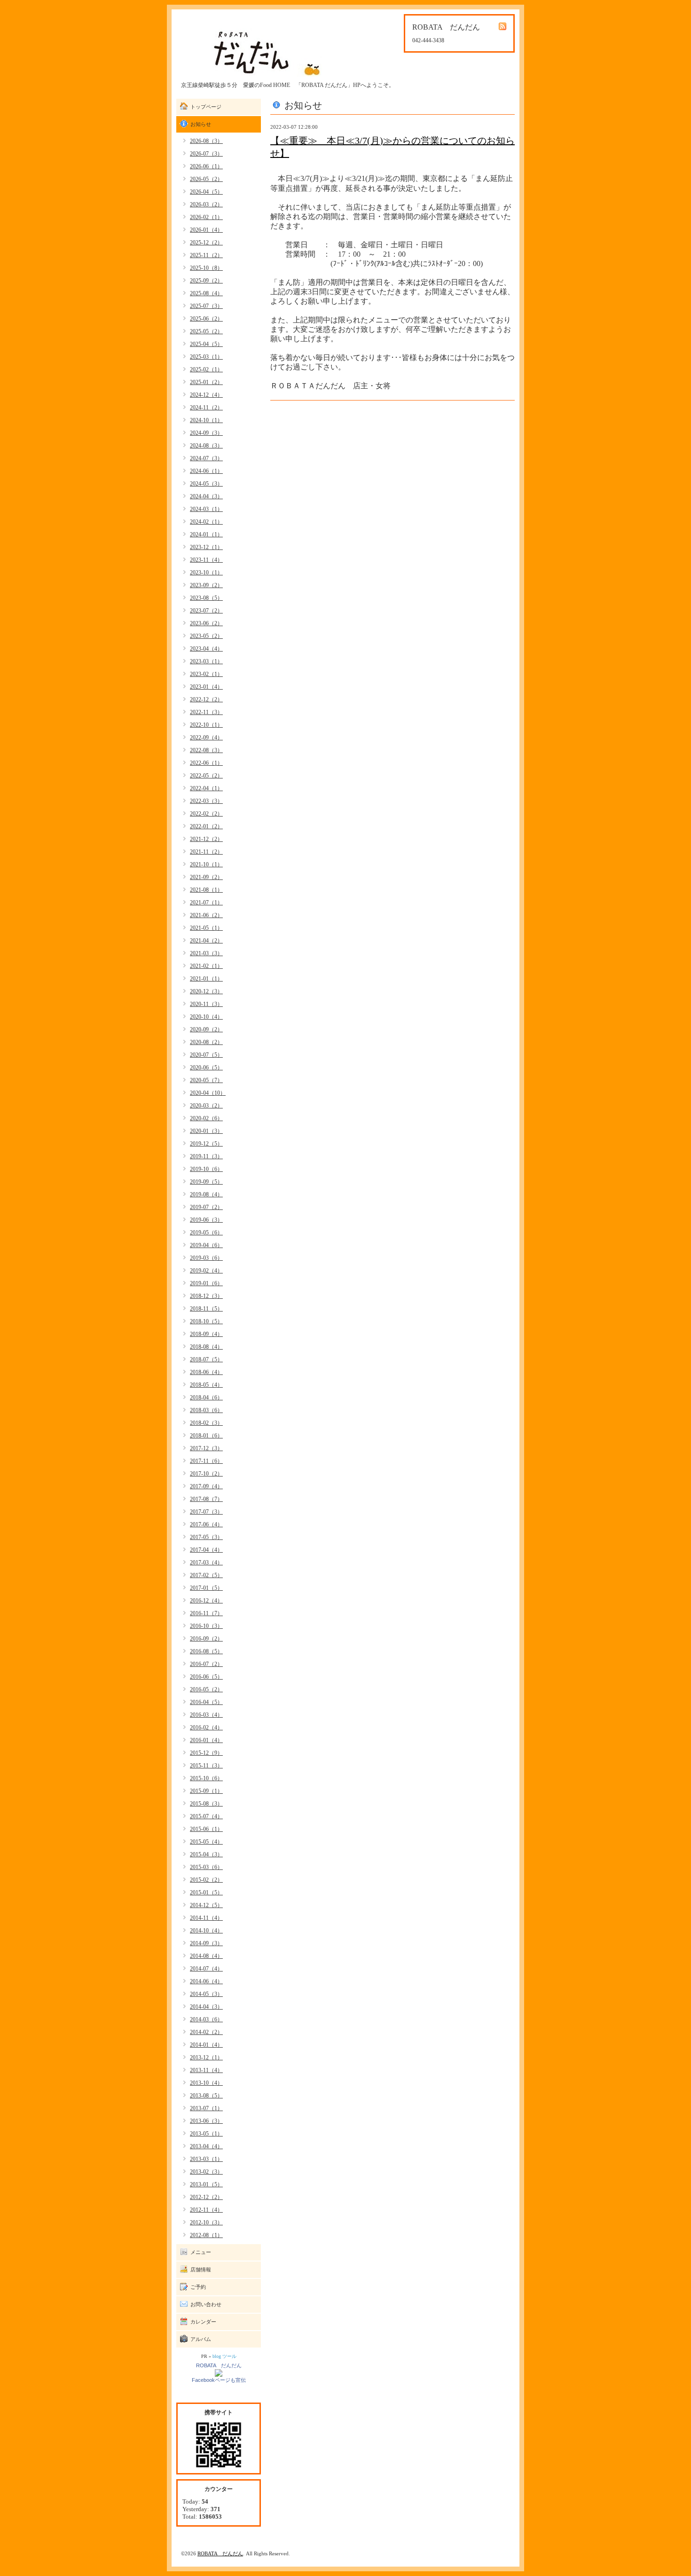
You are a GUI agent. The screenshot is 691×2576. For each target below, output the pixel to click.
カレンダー (203, 2322)
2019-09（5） (206, 1182)
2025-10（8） (206, 268)
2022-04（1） (206, 788)
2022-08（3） (206, 750)
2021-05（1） (206, 928)
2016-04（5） (206, 1702)
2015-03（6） (206, 1867)
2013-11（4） (206, 2070)
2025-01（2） (206, 382)
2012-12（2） (206, 2197)
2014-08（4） (206, 1956)
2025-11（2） (206, 255)
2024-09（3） (206, 433)
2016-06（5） (206, 1677)
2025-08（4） (206, 293)
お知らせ (201, 124)
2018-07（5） (206, 1359)
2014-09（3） (206, 1943)
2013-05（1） (206, 2134)
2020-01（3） (206, 1131)
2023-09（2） (206, 585)
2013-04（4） (206, 2146)
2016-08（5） (206, 1651)
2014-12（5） (206, 1905)
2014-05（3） (206, 1994)
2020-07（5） (206, 1055)
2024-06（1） (206, 471)
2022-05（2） (206, 776)
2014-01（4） (206, 2045)
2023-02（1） (206, 674)
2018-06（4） (206, 1372)
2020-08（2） (206, 1042)
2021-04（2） (206, 941)
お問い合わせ (206, 2304)
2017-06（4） (206, 1524)
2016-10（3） (206, 1626)
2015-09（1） (206, 1791)
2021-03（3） (206, 953)
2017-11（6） (206, 1461)
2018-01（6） (206, 1436)
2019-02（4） (206, 1271)
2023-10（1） (206, 573)
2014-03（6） (206, 2019)
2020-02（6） (206, 1118)
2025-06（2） (206, 319)
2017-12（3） (206, 1448)
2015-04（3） (206, 1854)
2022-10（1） (206, 725)
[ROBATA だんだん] (219, 2372)
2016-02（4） (206, 1728)
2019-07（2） (206, 1207)
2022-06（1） (206, 763)
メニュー (201, 2252)
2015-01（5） (206, 1893)
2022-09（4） (206, 738)
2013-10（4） (206, 2083)
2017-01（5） (206, 1588)
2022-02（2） (206, 814)
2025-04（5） (206, 344)
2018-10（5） (206, 1321)
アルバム (201, 2339)
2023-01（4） (206, 687)
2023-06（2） (206, 623)
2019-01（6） (206, 1283)
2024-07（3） (206, 458)
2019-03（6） (206, 1258)
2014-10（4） (206, 1931)
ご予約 (198, 2287)
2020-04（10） (208, 1093)
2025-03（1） (206, 357)
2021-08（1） (206, 890)
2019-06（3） (206, 1220)
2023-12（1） (206, 547)
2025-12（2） (206, 243)
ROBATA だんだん (219, 2365)
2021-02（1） (206, 966)
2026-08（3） (206, 141)
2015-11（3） (206, 1766)
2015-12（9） (206, 1753)
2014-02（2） (206, 2032)
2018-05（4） (206, 1385)
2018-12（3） (206, 1296)
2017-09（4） (206, 1486)
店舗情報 (201, 2270)
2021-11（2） (206, 852)
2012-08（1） (206, 2235)
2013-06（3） (206, 2121)
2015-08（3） (206, 1804)
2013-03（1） (206, 2159)
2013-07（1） (206, 2108)
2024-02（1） (206, 522)
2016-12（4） (206, 1601)
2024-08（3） (206, 446)
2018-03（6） (206, 1410)
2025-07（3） (206, 306)
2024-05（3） (206, 484)
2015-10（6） (206, 1778)
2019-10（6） (206, 1169)
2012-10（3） (206, 2223)
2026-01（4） (206, 230)
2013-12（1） (206, 2058)
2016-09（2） (206, 1639)
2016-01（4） (206, 1740)
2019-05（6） (206, 1233)
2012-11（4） (206, 2210)
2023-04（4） (206, 649)
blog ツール (224, 2356)
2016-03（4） (206, 1715)
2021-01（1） (206, 979)
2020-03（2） (206, 1106)
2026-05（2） (206, 179)
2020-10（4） (206, 1017)
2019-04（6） (206, 1245)
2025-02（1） (206, 369)
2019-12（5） (206, 1144)
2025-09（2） (206, 281)
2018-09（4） (206, 1334)
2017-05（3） (206, 1537)
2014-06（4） (206, 1981)
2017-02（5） (206, 1575)
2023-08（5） (206, 598)
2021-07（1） (206, 903)
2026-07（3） (206, 154)
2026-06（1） (206, 166)
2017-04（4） (206, 1550)
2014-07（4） (206, 1969)
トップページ (206, 107)
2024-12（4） (206, 395)
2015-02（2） (206, 1880)
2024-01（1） (206, 534)
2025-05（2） (206, 331)
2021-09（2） (206, 877)
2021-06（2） (206, 915)
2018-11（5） (206, 1309)
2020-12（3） (206, 991)
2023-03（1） (206, 661)
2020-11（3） (206, 1004)
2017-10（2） (206, 1474)
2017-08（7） (206, 1499)
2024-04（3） (206, 496)
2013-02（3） (206, 2172)
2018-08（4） (206, 1347)
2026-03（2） (206, 204)
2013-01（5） (206, 2184)
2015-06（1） (206, 1829)
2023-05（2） (206, 636)
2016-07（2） (206, 1664)
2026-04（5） (206, 192)
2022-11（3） (206, 712)
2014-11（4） (206, 1918)
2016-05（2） (206, 1689)
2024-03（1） (206, 509)
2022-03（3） (206, 801)
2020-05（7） (206, 1080)
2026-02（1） (206, 217)
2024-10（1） (206, 420)
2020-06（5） (206, 1068)
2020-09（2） (206, 1029)
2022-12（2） (206, 699)
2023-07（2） (206, 611)
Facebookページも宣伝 (219, 2380)
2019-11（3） (206, 1156)
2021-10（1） (206, 864)
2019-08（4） (206, 1194)
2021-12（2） (206, 839)
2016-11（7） (206, 1613)
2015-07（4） (206, 1816)
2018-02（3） (206, 1423)
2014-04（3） (206, 2007)
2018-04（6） (206, 1398)
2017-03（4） (206, 1563)
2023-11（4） (206, 560)
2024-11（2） (206, 408)
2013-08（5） (206, 2096)
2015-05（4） (206, 1842)
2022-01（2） (206, 826)
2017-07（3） (206, 1512)
